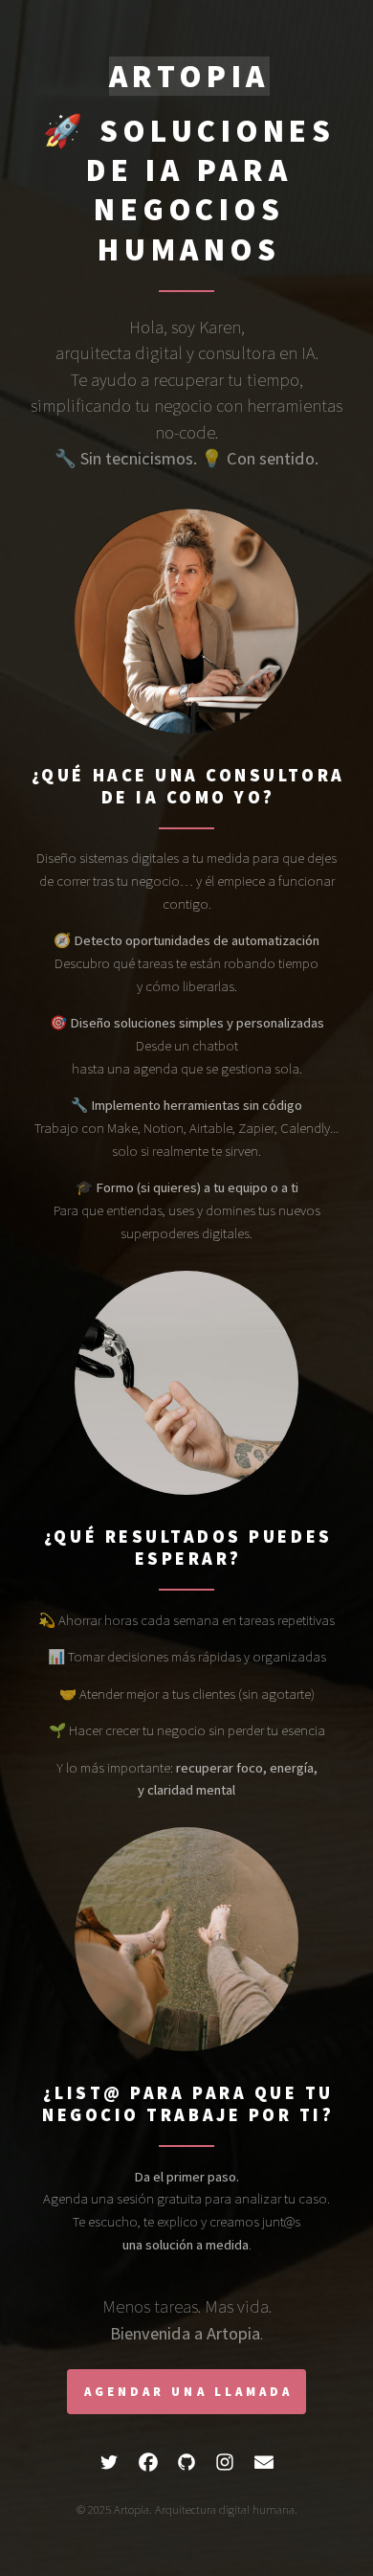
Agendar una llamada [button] (188, 2392)
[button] (109, 2462)
